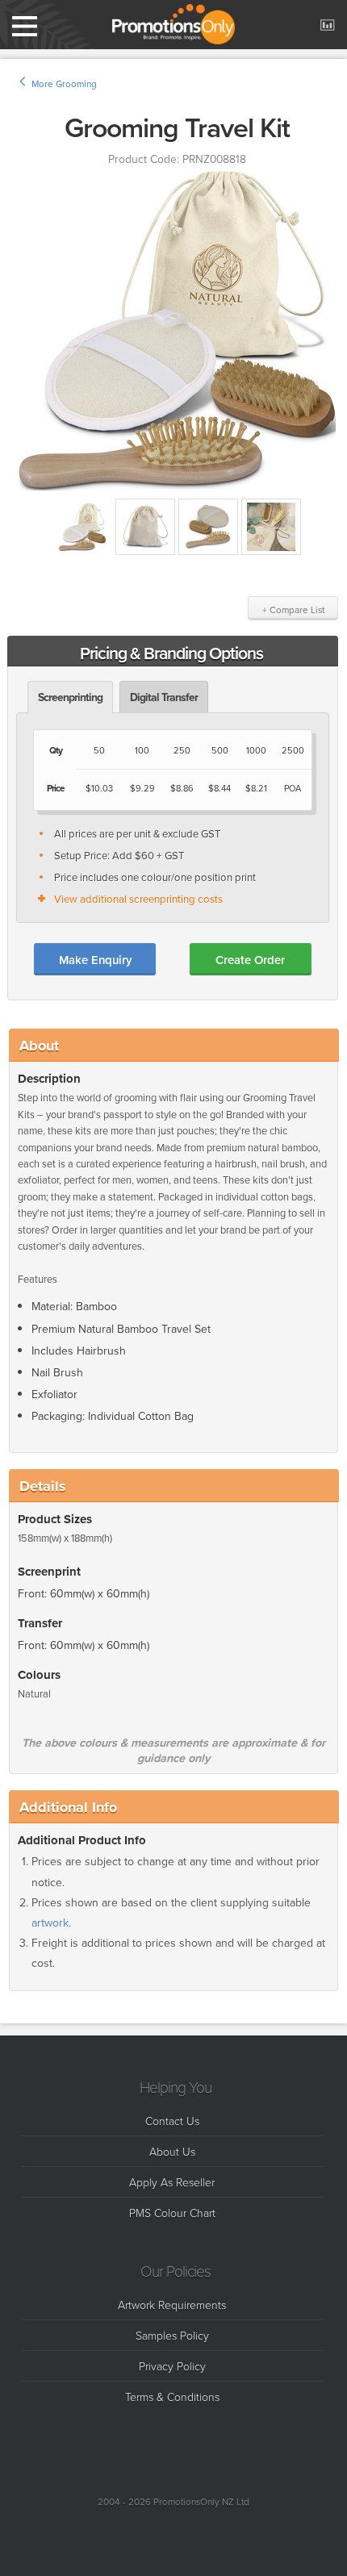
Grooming (76, 84)
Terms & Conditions (172, 2396)
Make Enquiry (95, 960)
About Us (172, 2151)
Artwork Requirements (172, 2305)
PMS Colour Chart (172, 2213)
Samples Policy (172, 2335)
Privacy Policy (172, 2366)
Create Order (250, 960)
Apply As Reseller (172, 2182)
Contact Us (172, 2121)
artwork (50, 1923)
